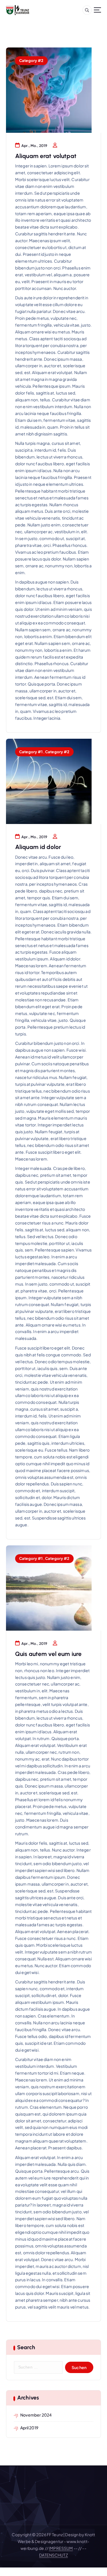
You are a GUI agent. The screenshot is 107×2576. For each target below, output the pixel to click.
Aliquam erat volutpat (46, 156)
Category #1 (31, 752)
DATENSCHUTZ (53, 2555)
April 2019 (29, 2428)
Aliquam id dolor (38, 847)
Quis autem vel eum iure (48, 1654)
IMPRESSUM (61, 2548)
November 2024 (36, 2415)
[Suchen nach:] (38, 2367)
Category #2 (31, 60)
